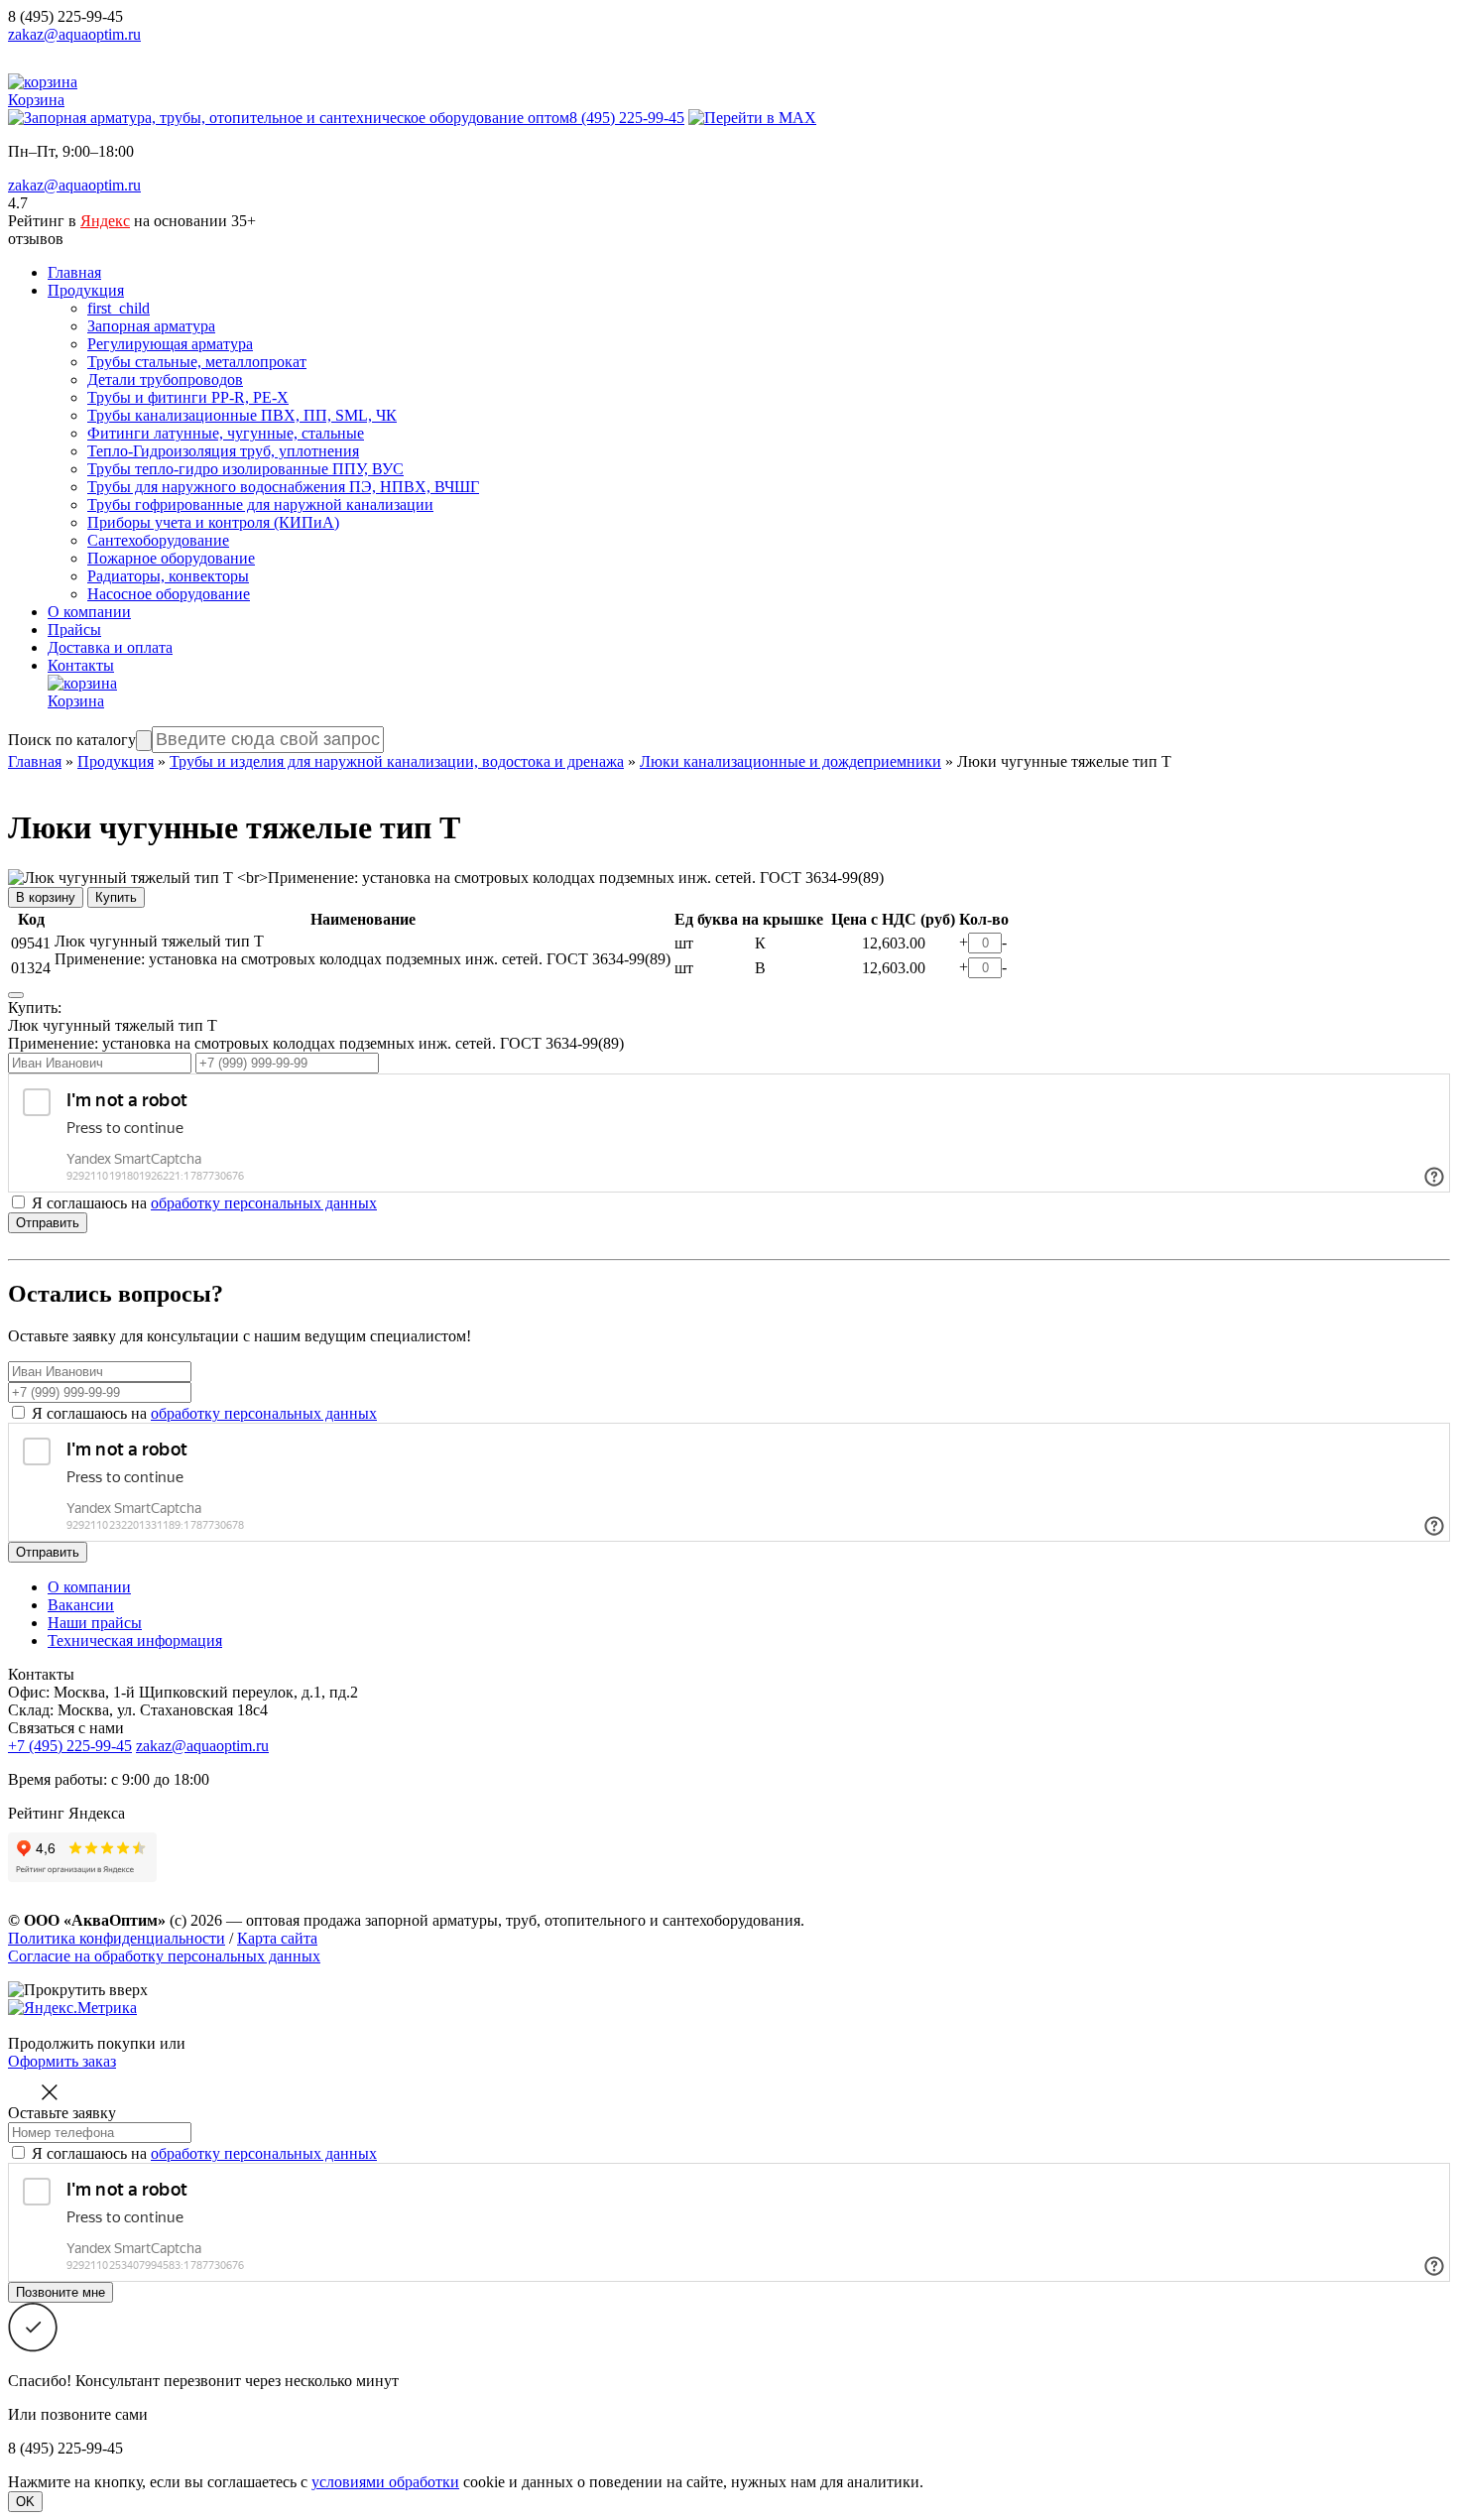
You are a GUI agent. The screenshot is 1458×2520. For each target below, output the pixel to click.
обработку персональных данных (264, 1203)
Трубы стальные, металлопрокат (197, 362)
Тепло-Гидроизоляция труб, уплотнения (223, 451)
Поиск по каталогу (72, 740)
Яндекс (105, 221)
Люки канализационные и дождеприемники (790, 761)
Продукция (86, 290)
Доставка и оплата (110, 647)
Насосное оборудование (169, 594)
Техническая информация (135, 1640)
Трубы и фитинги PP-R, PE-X (188, 397)
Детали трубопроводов (165, 379)
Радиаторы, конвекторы (168, 576)
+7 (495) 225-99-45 (70, 1746)
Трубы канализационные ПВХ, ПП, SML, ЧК (242, 415)
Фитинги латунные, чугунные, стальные (226, 433)
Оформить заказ (62, 2061)
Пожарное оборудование (171, 558)
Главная (74, 272)
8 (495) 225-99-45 (65, 16)
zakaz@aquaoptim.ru (74, 34)
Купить (116, 897)
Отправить (48, 1223)
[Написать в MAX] (752, 118)
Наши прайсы (95, 1623)
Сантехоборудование (158, 540)
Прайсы (74, 630)
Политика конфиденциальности (117, 1938)
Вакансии (81, 1605)
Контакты (81, 665)
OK (25, 2502)
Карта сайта (277, 1938)
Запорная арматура (151, 326)
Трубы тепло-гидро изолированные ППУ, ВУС (245, 469)
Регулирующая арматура (170, 344)
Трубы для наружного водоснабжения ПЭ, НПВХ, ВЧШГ (283, 487)
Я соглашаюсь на (204, 1413)
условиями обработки (385, 2482)
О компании (89, 612)
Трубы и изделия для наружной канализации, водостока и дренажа (397, 761)
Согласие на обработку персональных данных (164, 1956)
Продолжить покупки (82, 2043)
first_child (119, 308)
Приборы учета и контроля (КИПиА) (213, 522)
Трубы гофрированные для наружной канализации (260, 504)
